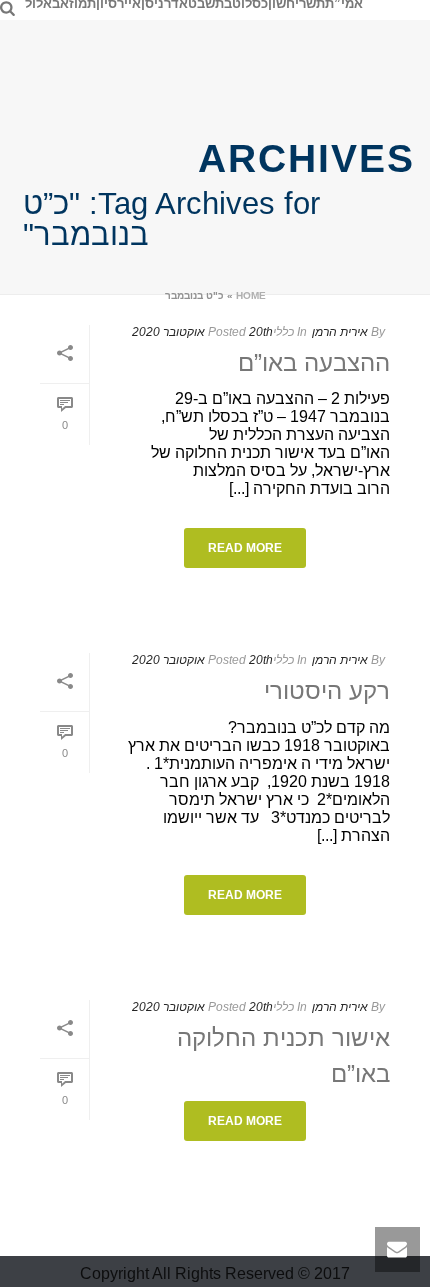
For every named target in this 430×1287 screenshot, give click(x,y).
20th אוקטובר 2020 (202, 332)
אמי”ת (344, 4)
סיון (106, 4)
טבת (228, 4)
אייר (129, 4)
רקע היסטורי (327, 690)
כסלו (254, 4)
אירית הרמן (340, 332)
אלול (38, 4)
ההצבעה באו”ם (314, 362)
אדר (176, 4)
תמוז (82, 4)
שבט (201, 4)
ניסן (152, 4)
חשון (281, 4)
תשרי (310, 4)
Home (251, 295)
